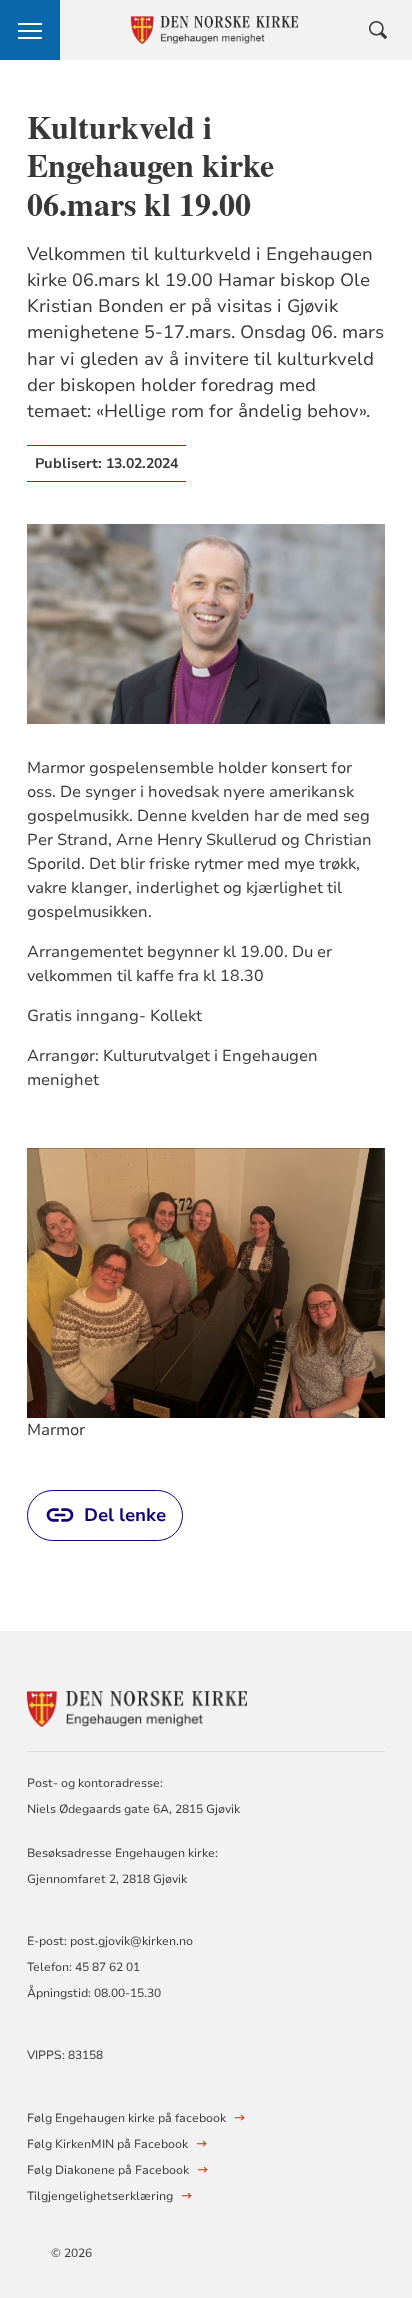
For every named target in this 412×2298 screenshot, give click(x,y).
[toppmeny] (30, 30)
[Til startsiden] (137, 1706)
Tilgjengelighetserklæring (100, 2196)
